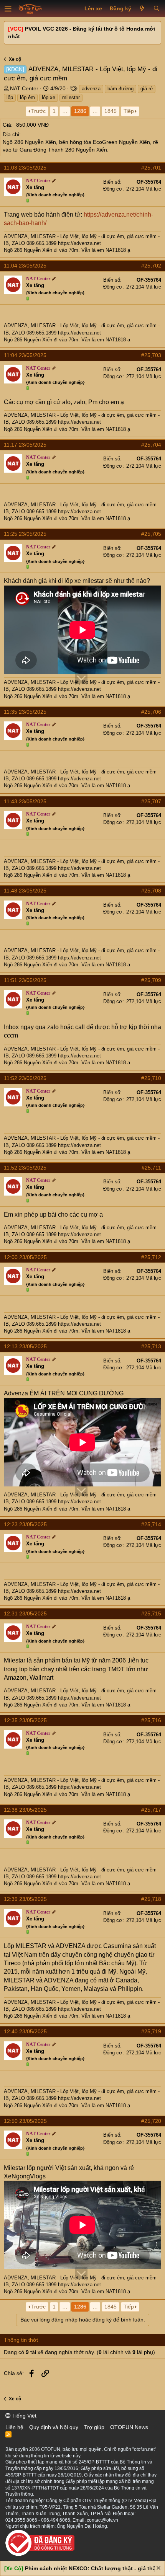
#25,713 (151, 1346)
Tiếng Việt (24, 2416)
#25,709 (151, 980)
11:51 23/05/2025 (25, 980)
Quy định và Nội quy (54, 2427)
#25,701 (151, 168)
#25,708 (151, 891)
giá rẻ (147, 89)
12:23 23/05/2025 (25, 1524)
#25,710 (151, 1078)
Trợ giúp (94, 2427)
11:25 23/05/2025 (25, 534)
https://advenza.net (79, 243)
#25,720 (151, 2121)
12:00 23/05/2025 (25, 1257)
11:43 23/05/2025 (25, 801)
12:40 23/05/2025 (25, 2031)
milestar (71, 97)
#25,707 (151, 801)
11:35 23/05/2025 (25, 712)
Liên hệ (14, 2427)
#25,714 (151, 1524)
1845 (111, 111)
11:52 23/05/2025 (25, 1078)
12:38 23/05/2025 (25, 1810)
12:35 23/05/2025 (25, 1720)
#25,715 (151, 1613)
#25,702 (151, 266)
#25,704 (151, 445)
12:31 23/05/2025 (25, 1613)
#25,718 (151, 1899)
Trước (38, 111)
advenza (91, 89)
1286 (80, 111)
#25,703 (151, 355)
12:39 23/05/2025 (25, 1899)
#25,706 (151, 712)
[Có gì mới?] (142, 9)
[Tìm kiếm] (156, 9)
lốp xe (49, 97)
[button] (8, 9)
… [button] (65, 111)
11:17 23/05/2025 (25, 445)
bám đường (120, 89)
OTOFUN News (129, 2427)
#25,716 (151, 1720)
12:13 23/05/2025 (25, 1346)
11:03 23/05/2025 (25, 168)
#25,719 (151, 2031)
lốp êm (27, 97)
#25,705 (151, 534)
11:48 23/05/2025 (25, 891)
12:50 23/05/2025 (25, 2121)
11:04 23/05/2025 (25, 266)
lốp (10, 97)
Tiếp (129, 111)
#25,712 (151, 1257)
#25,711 (151, 1168)
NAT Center (24, 88)
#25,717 (151, 1810)
